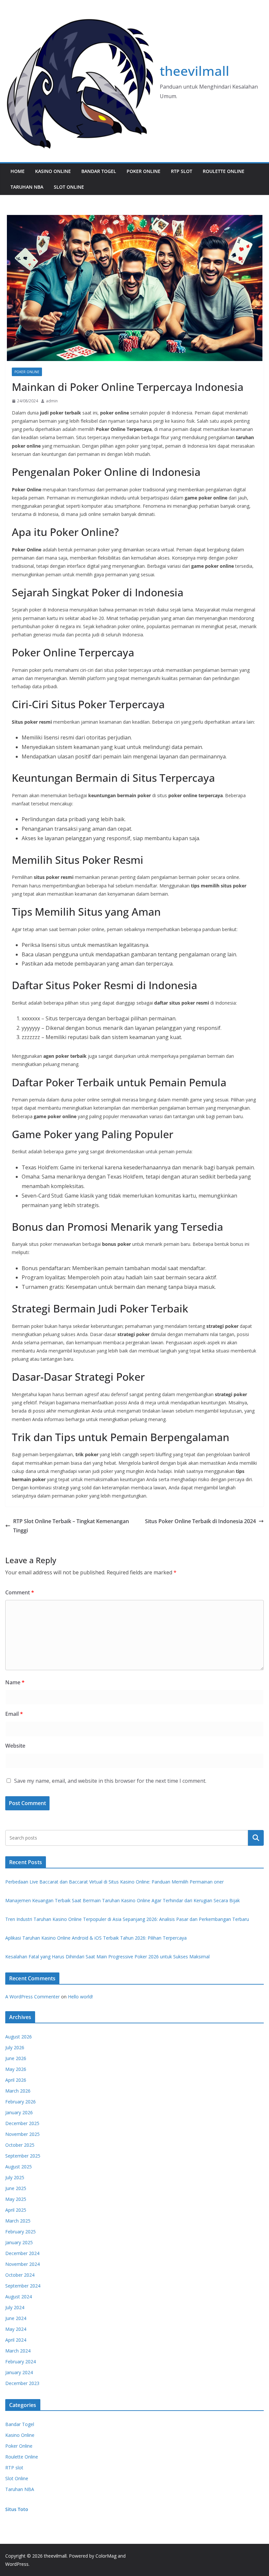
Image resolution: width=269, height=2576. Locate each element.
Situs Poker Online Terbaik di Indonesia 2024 (200, 1521)
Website (15, 1746)
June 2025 (16, 2188)
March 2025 (18, 2221)
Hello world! (80, 1997)
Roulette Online (224, 171)
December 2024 (22, 2253)
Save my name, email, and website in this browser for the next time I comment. (110, 1781)
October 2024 (20, 2275)
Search (256, 1838)
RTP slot (182, 171)
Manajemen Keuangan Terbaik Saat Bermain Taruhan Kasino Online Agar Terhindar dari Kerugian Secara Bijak (123, 1900)
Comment (20, 1592)
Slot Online (69, 187)
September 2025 (23, 2156)
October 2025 (20, 2145)
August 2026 (19, 2037)
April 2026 (16, 2080)
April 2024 (16, 2340)
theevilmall (195, 71)
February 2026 (21, 2102)
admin (52, 401)
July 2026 (15, 2047)
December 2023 (22, 2383)
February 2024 (21, 2362)
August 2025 (19, 2167)
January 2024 (19, 2372)
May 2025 (16, 2199)
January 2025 (19, 2242)
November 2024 (22, 2264)
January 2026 (19, 2112)
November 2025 (22, 2134)
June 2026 (16, 2058)
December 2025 (22, 2123)
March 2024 (18, 2351)
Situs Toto (17, 2509)
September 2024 (23, 2286)
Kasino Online (53, 171)
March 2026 (18, 2091)
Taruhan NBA (27, 187)
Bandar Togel (99, 171)
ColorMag (106, 2556)
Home (18, 171)
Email (14, 1714)
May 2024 (16, 2329)
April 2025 (16, 2210)
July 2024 (15, 2307)
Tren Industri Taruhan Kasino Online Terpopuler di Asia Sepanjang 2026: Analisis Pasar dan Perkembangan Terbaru (127, 1919)
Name (15, 1682)
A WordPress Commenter (32, 1997)
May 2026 (16, 2069)
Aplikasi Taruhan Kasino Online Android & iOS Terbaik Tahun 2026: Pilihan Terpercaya (96, 1938)
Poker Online (144, 171)
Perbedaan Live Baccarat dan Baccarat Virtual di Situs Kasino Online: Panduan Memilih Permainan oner (114, 1882)
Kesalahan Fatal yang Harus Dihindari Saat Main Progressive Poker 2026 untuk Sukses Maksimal (107, 1957)
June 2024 (16, 2318)
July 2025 (15, 2177)
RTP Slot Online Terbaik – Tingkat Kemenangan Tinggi (71, 1526)
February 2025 (21, 2232)
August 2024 (19, 2297)
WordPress (17, 2564)
